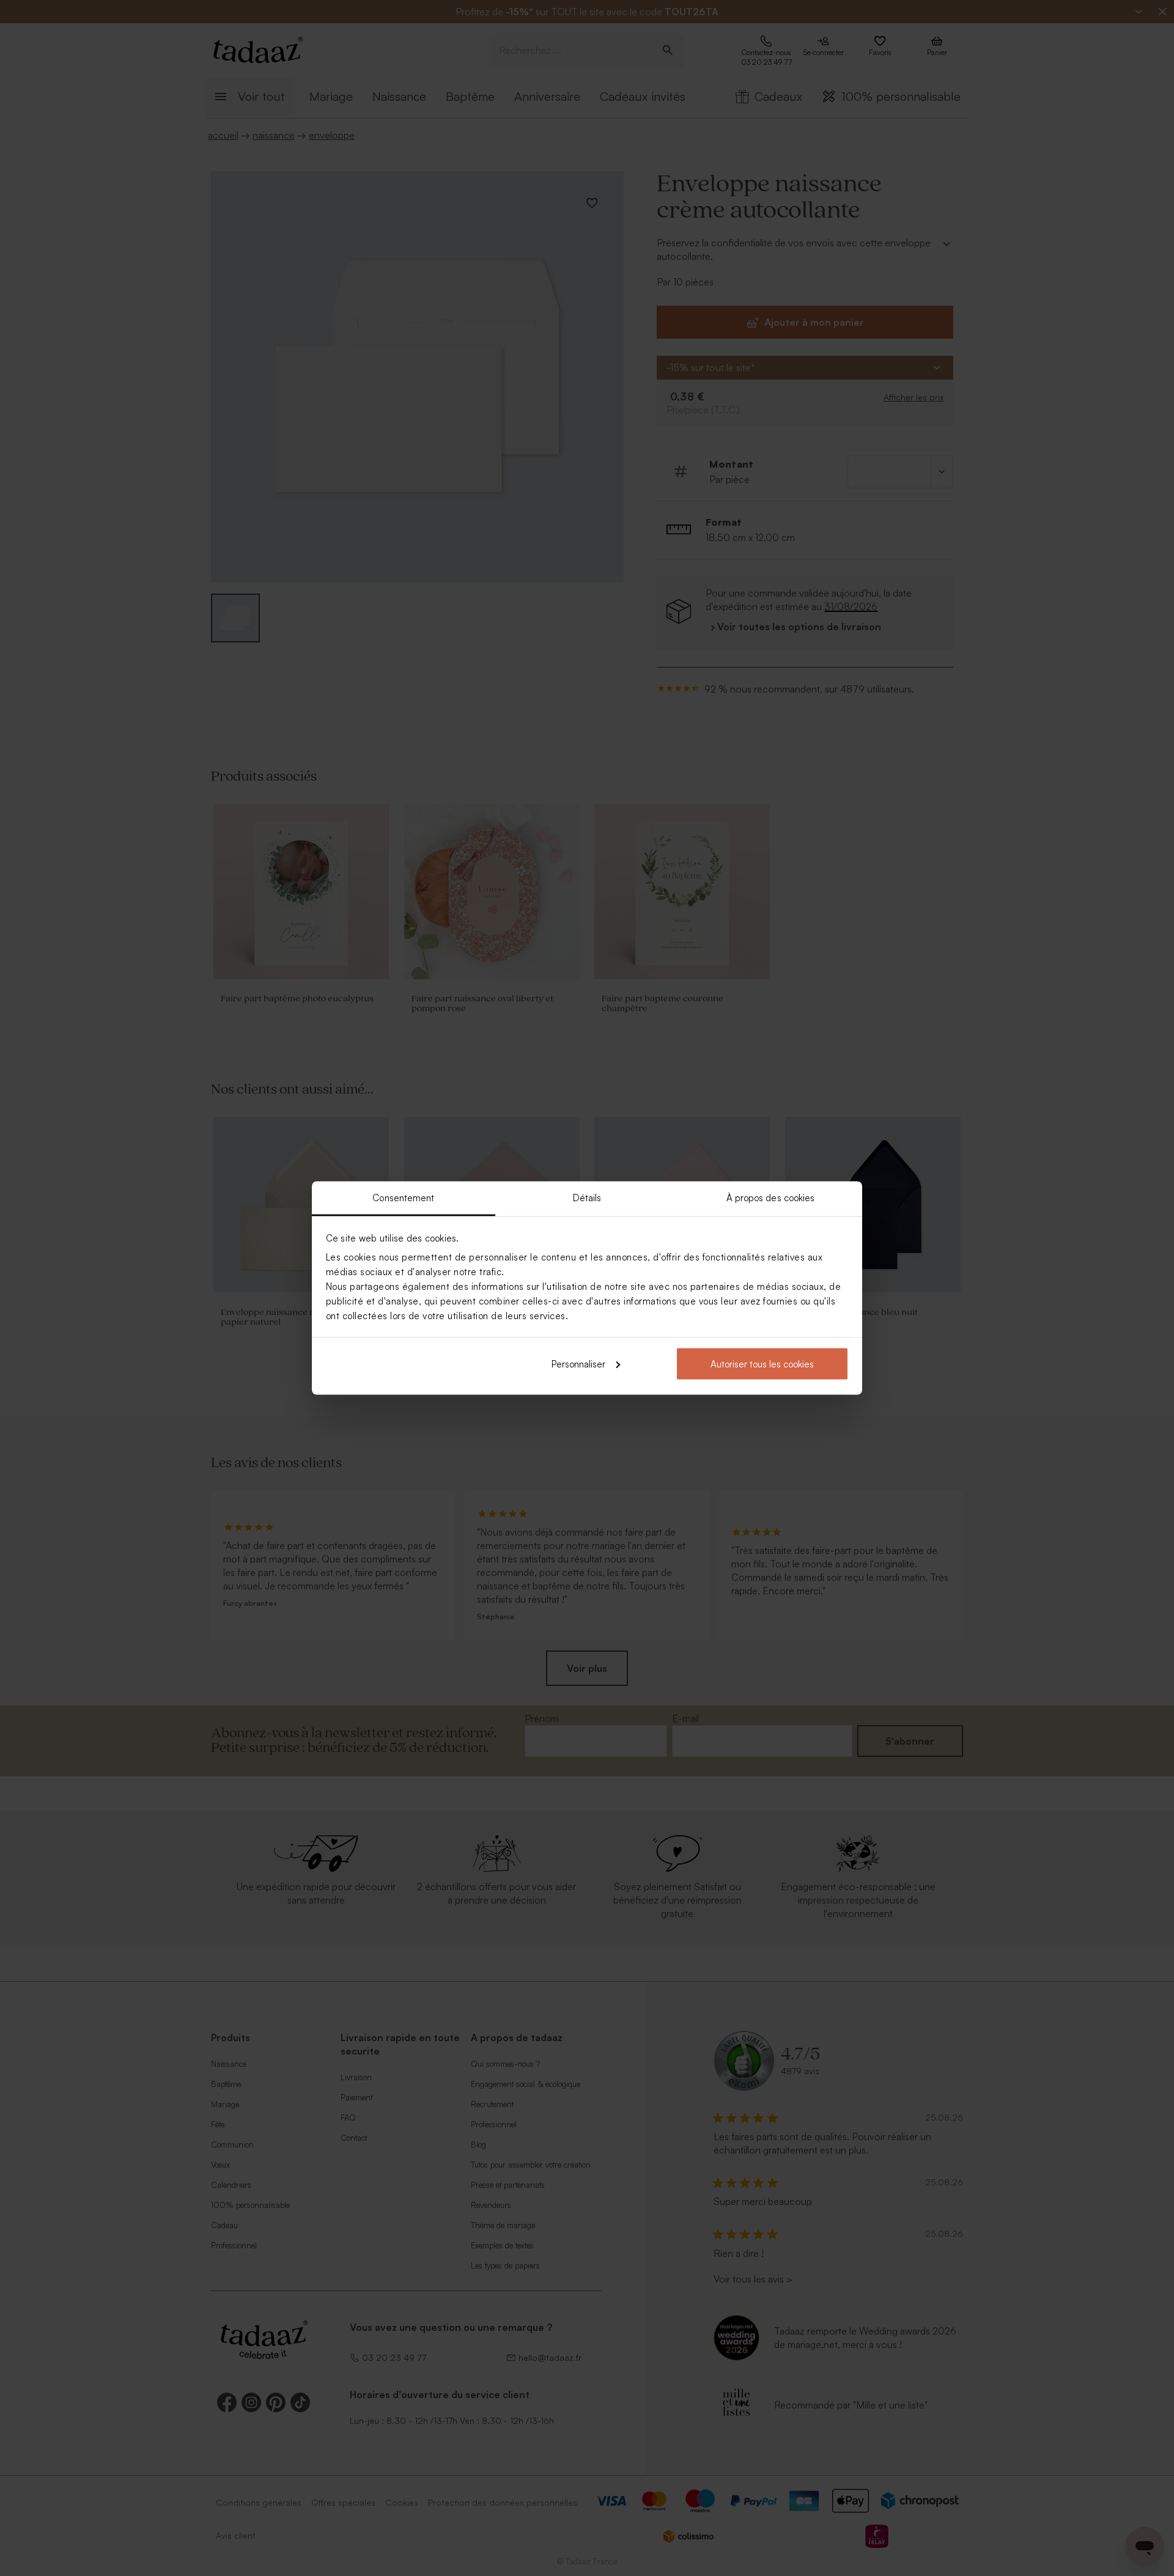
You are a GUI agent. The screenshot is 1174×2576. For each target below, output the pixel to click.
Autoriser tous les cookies (762, 1363)
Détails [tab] (587, 1198)
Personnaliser (578, 1363)
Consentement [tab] (403, 1198)
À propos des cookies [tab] (771, 1198)
